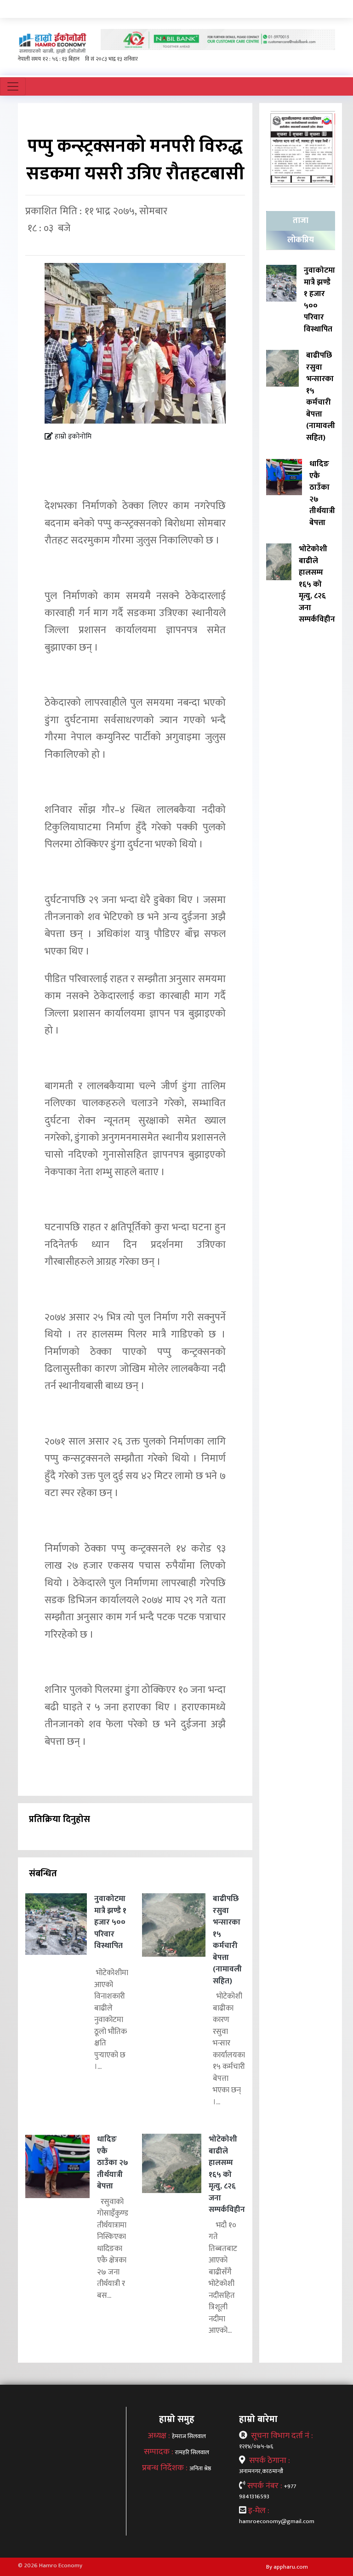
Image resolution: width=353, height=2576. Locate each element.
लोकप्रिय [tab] (301, 240)
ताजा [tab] (301, 221)
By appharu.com (287, 2567)
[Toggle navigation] (13, 86)
